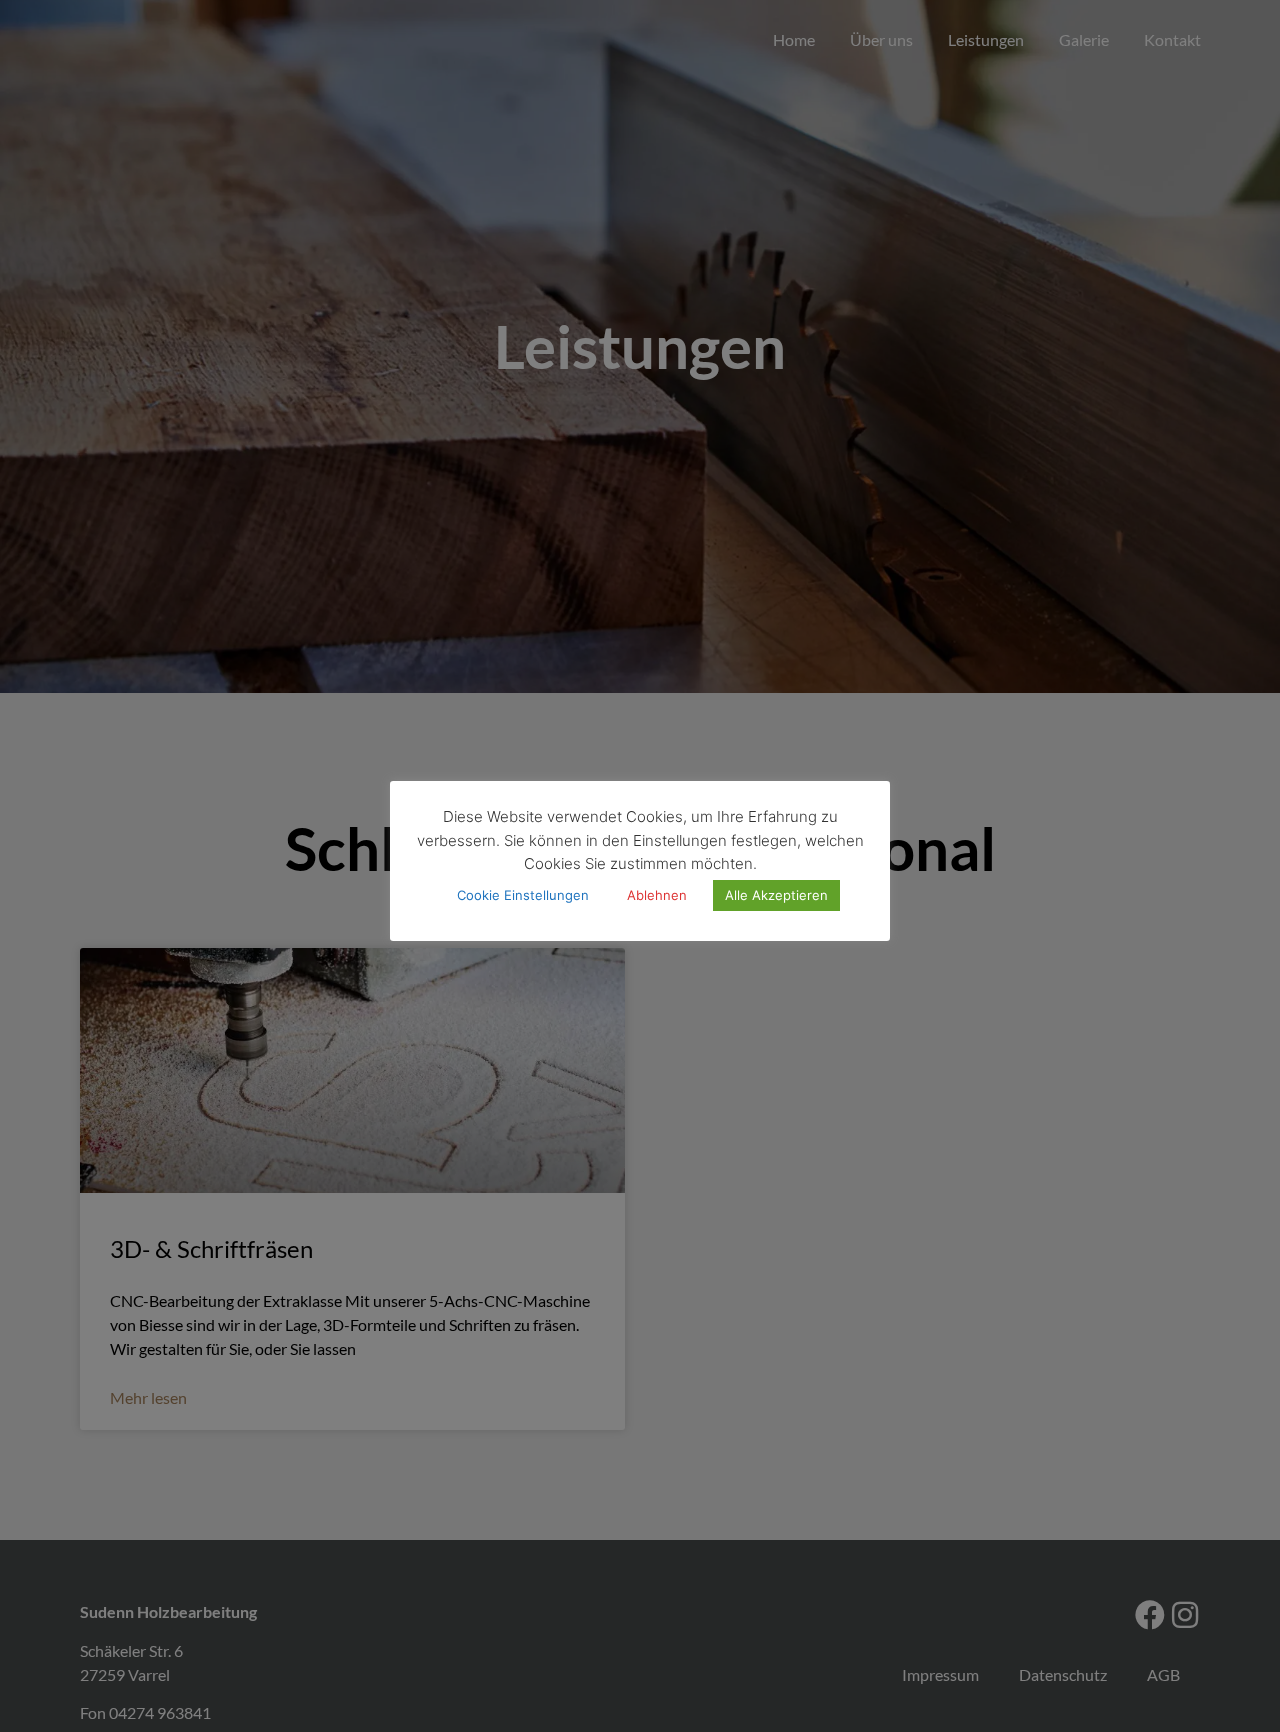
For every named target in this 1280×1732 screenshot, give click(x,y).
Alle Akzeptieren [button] (776, 895)
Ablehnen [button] (657, 895)
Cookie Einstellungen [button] (523, 895)
